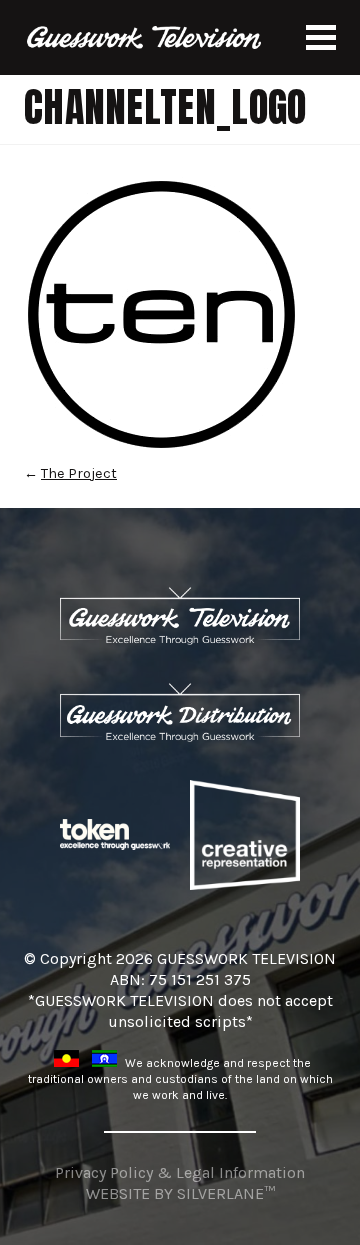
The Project (79, 473)
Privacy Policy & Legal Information (180, 1172)
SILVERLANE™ (226, 1193)
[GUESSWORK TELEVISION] (145, 37)
